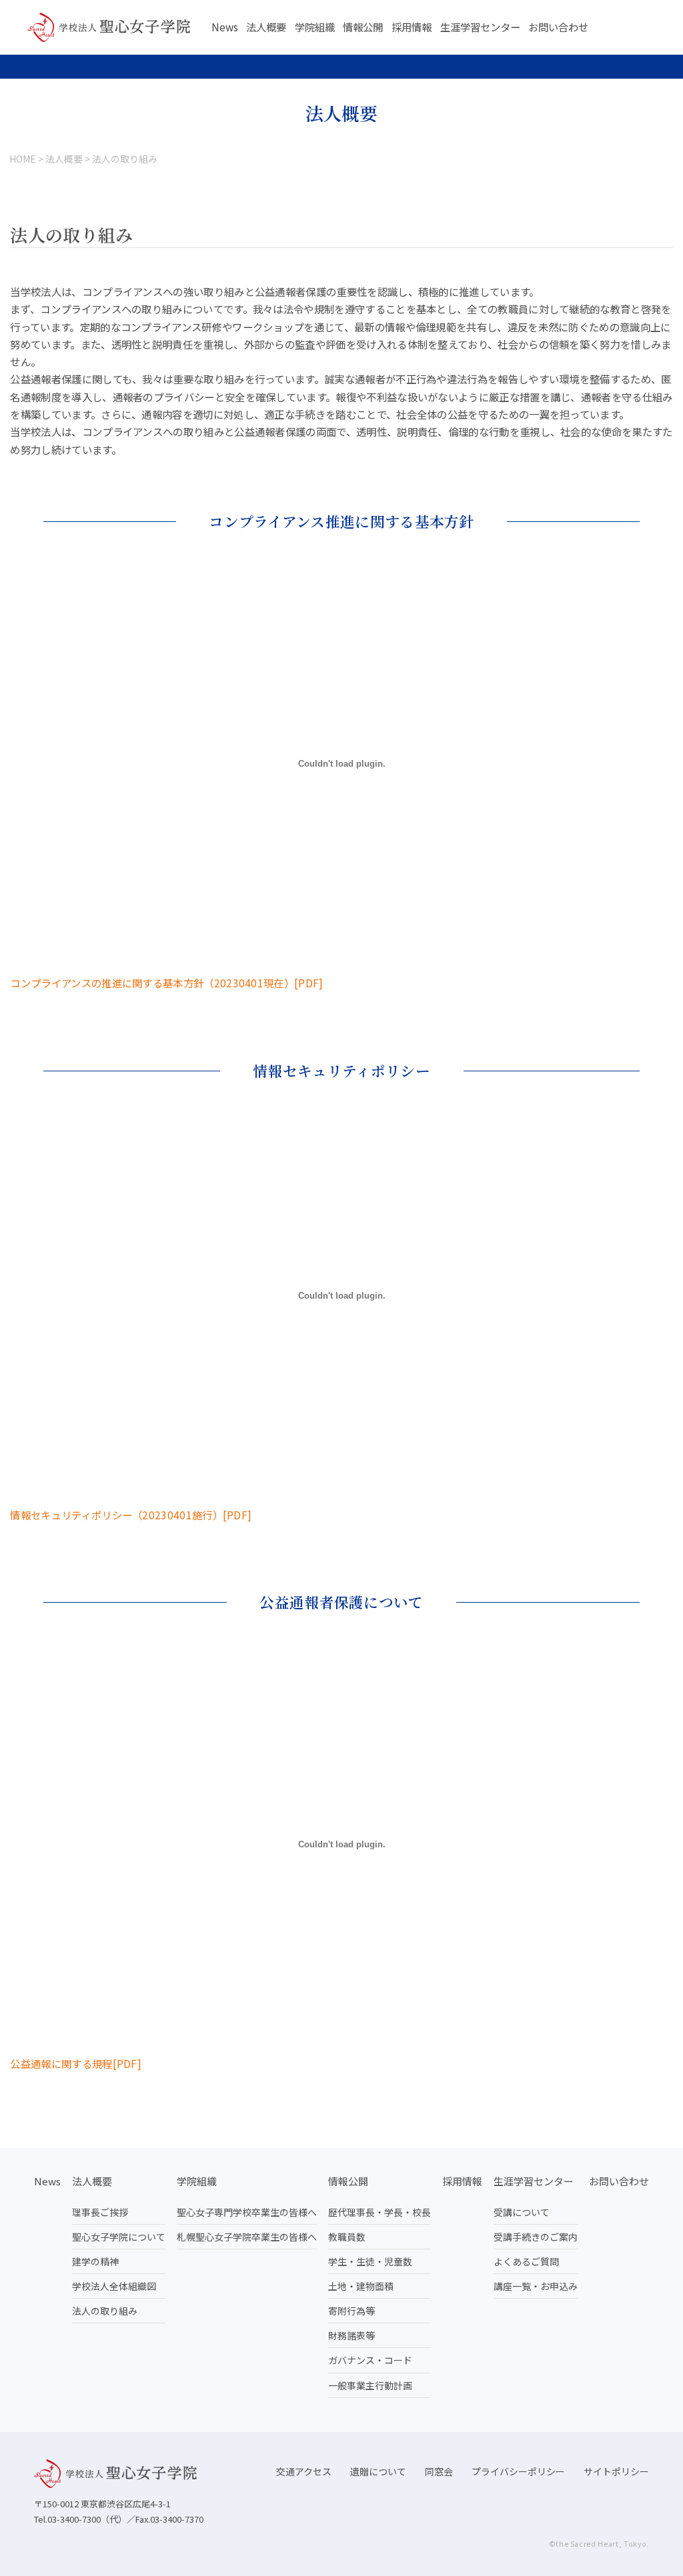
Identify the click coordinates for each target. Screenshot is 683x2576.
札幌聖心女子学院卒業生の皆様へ (247, 2237)
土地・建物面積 (361, 2286)
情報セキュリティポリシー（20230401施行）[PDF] (131, 1515)
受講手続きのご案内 (536, 2237)
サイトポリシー (616, 2471)
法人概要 (266, 27)
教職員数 (347, 2237)
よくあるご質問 (526, 2261)
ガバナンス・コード (370, 2360)
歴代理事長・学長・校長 (380, 2212)
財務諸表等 (352, 2335)
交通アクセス (304, 2471)
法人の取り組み (105, 2311)
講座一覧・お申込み (536, 2286)
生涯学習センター (480, 27)
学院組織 (315, 27)
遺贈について (378, 2471)
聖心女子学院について (119, 2237)
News (225, 27)
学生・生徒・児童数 (370, 2261)
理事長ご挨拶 (100, 2212)
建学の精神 (95, 2261)
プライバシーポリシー (518, 2471)
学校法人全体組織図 (114, 2286)
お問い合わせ (558, 27)
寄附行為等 (352, 2311)
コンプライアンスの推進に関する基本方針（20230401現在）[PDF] (166, 983)
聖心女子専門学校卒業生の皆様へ (247, 2212)
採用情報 (412, 27)
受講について (522, 2212)
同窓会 (439, 2471)
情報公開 (363, 27)
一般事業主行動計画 (370, 2385)
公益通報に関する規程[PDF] (76, 2063)
